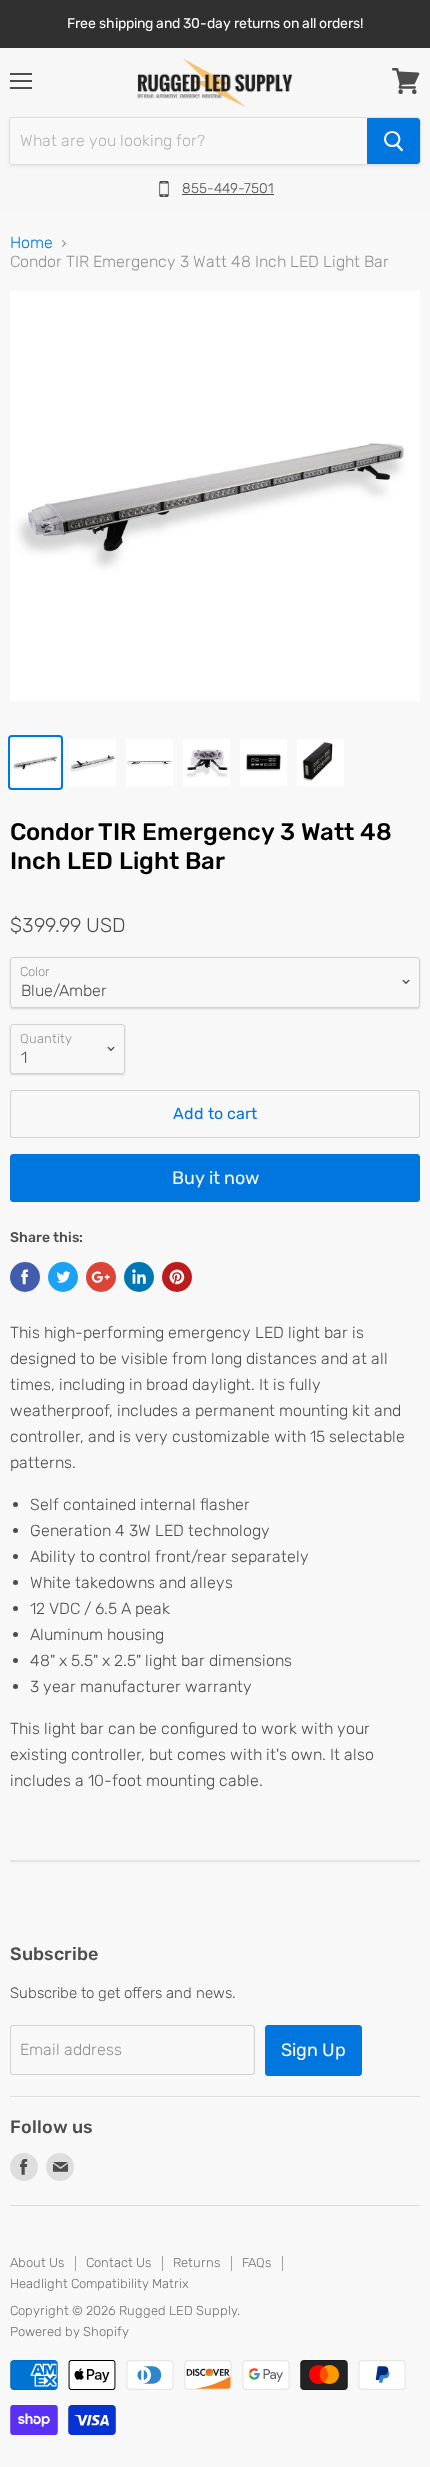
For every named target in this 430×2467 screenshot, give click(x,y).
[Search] (393, 141)
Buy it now (215, 1178)
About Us (37, 2262)
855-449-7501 (228, 188)
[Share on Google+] (101, 1277)
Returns (196, 2262)
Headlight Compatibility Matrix (99, 2283)
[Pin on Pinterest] (177, 1277)
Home (31, 243)
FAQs (256, 2262)
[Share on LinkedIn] (139, 1277)
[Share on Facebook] (25, 1277)
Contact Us (118, 2262)
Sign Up (313, 2050)
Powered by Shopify (69, 2331)
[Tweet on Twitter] (63, 1277)
